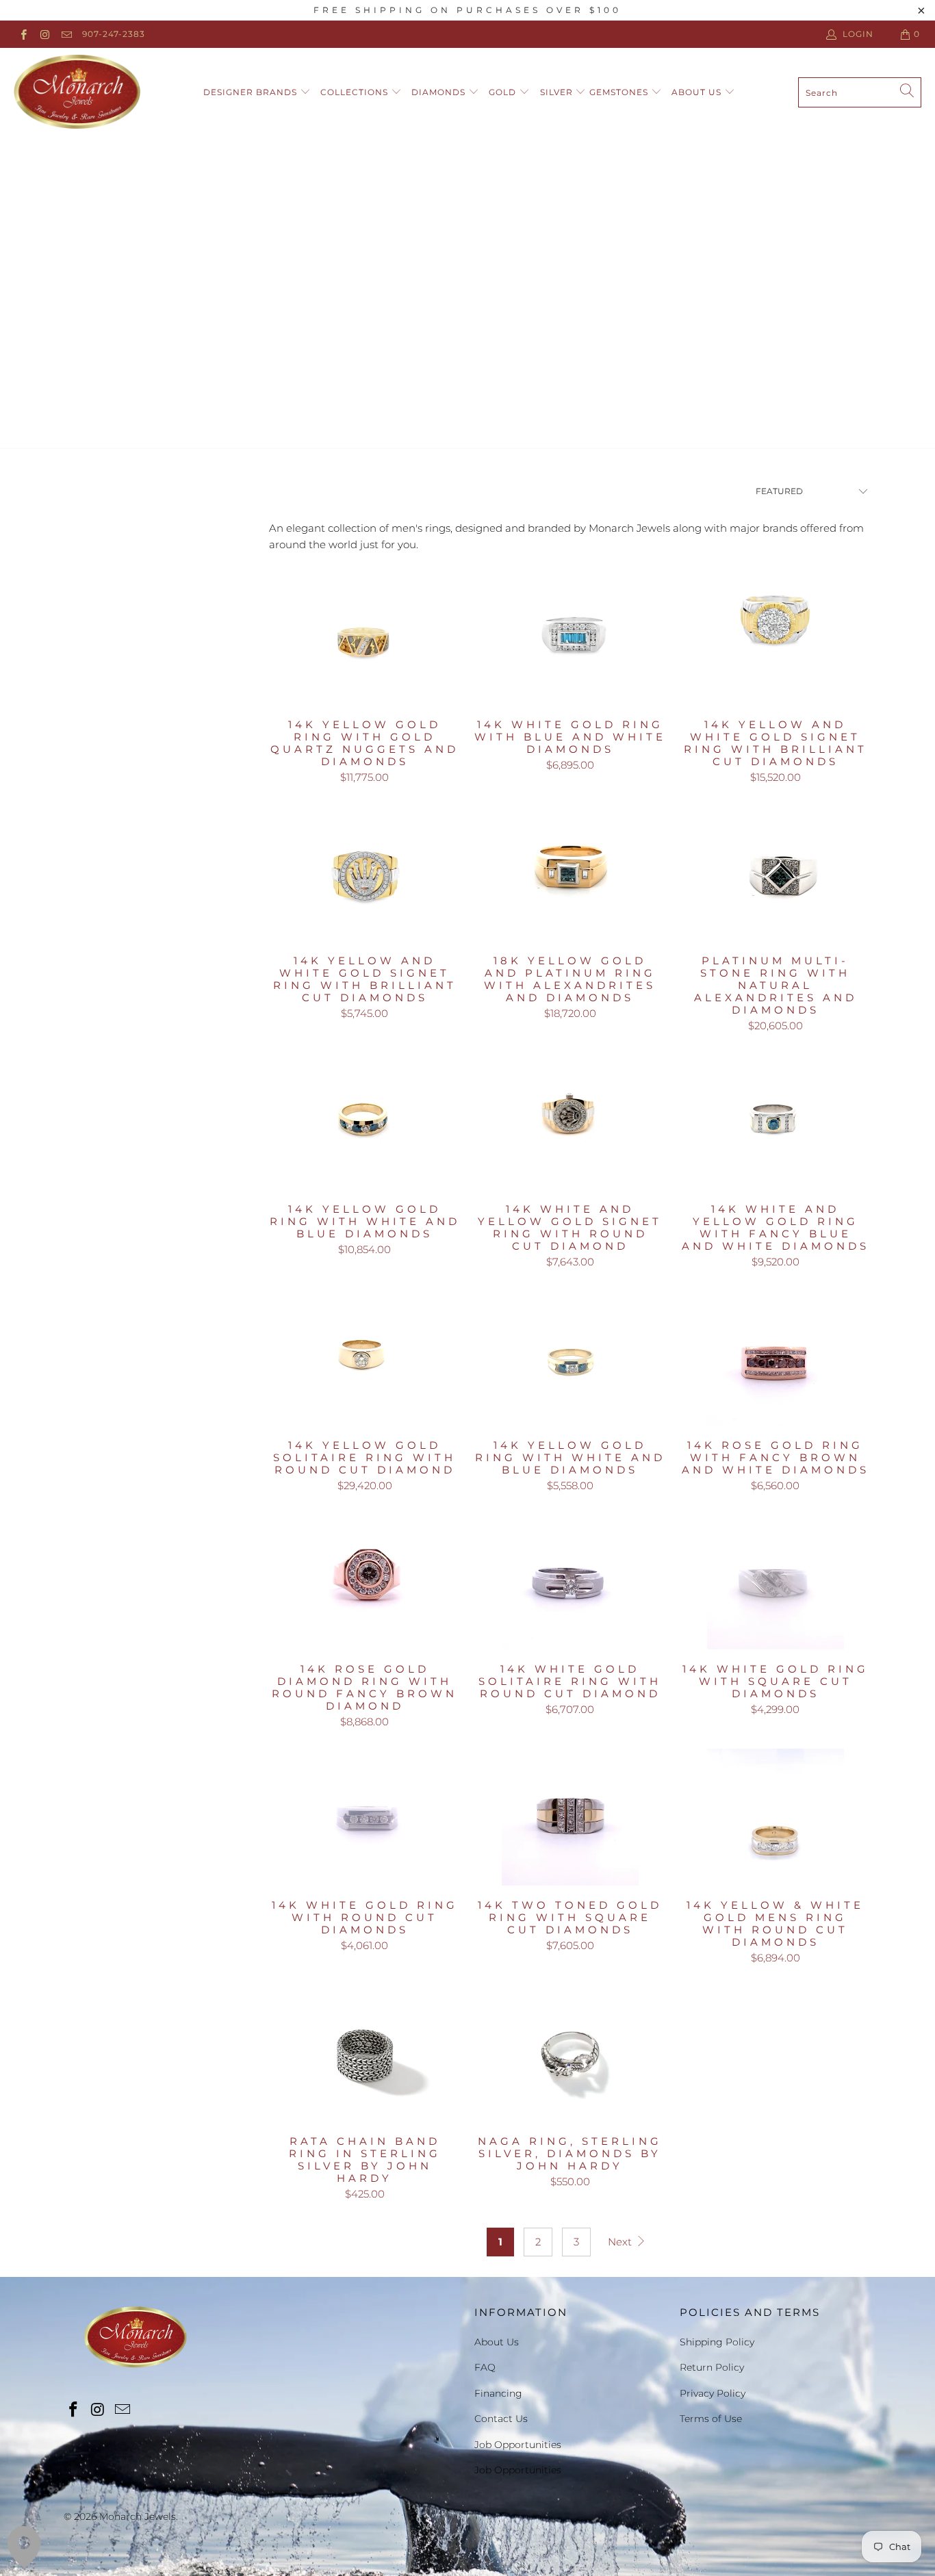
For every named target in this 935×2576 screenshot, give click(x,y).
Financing (498, 2393)
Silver (558, 92)
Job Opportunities (518, 2445)
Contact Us (501, 2419)
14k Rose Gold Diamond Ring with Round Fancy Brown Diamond (365, 1581)
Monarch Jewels (138, 2516)
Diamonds (440, 92)
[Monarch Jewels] (77, 92)
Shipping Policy (717, 2342)
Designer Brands (252, 92)
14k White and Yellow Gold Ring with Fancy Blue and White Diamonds (776, 1121)
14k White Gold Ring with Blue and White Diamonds (570, 636)
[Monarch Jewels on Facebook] (23, 34)
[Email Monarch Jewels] (66, 34)
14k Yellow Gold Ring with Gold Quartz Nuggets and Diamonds (365, 636)
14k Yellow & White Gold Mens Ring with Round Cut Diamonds (776, 1817)
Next (621, 2242)
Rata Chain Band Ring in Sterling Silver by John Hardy (365, 2053)
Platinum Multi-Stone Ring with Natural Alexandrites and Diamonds (776, 873)
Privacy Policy (713, 2393)
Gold (504, 92)
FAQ (485, 2367)
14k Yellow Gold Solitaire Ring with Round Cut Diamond (365, 1357)
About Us (698, 92)
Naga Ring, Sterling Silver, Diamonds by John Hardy (570, 2053)
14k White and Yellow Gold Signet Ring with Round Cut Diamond (570, 1121)
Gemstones (620, 92)
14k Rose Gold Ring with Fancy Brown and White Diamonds (776, 1357)
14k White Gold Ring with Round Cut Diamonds (365, 1817)
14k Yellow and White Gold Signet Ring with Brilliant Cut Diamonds (776, 636)
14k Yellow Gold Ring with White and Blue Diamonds (365, 1121)
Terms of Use (711, 2419)
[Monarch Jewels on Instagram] (44, 34)
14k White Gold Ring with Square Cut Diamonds (776, 1581)
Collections (356, 92)
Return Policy (712, 2367)
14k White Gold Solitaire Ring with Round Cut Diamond (570, 1581)
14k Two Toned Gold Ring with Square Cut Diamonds (570, 1817)
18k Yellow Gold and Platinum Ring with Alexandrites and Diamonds (570, 873)
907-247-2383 (114, 34)
